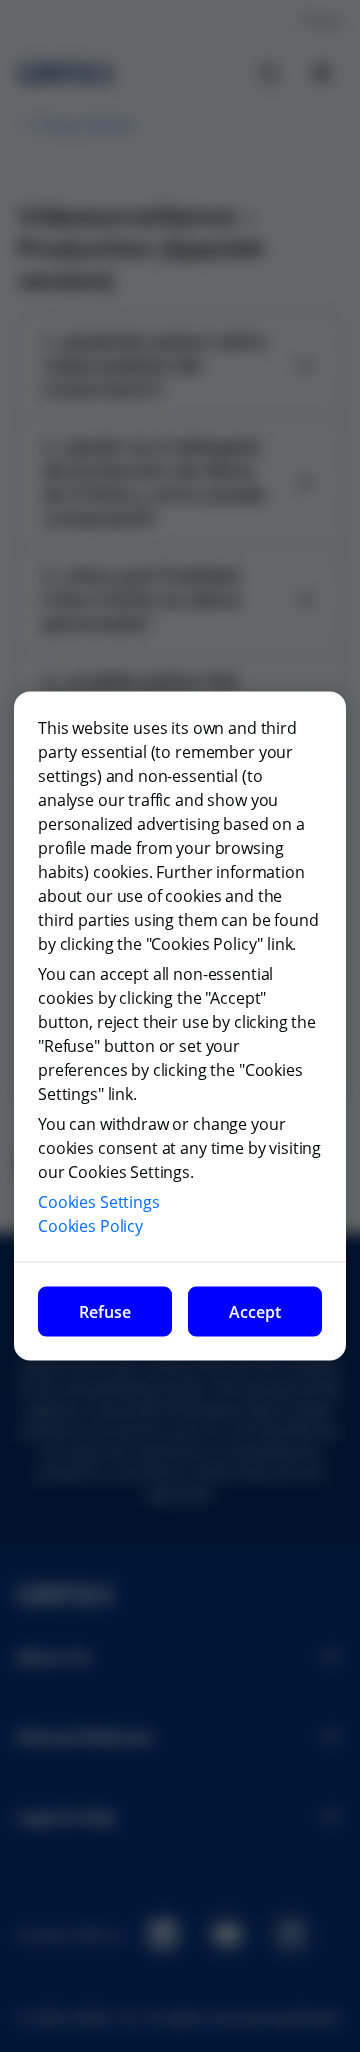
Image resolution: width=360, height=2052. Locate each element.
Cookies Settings (99, 1202)
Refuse (105, 1312)
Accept (255, 1312)
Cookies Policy (90, 1226)
